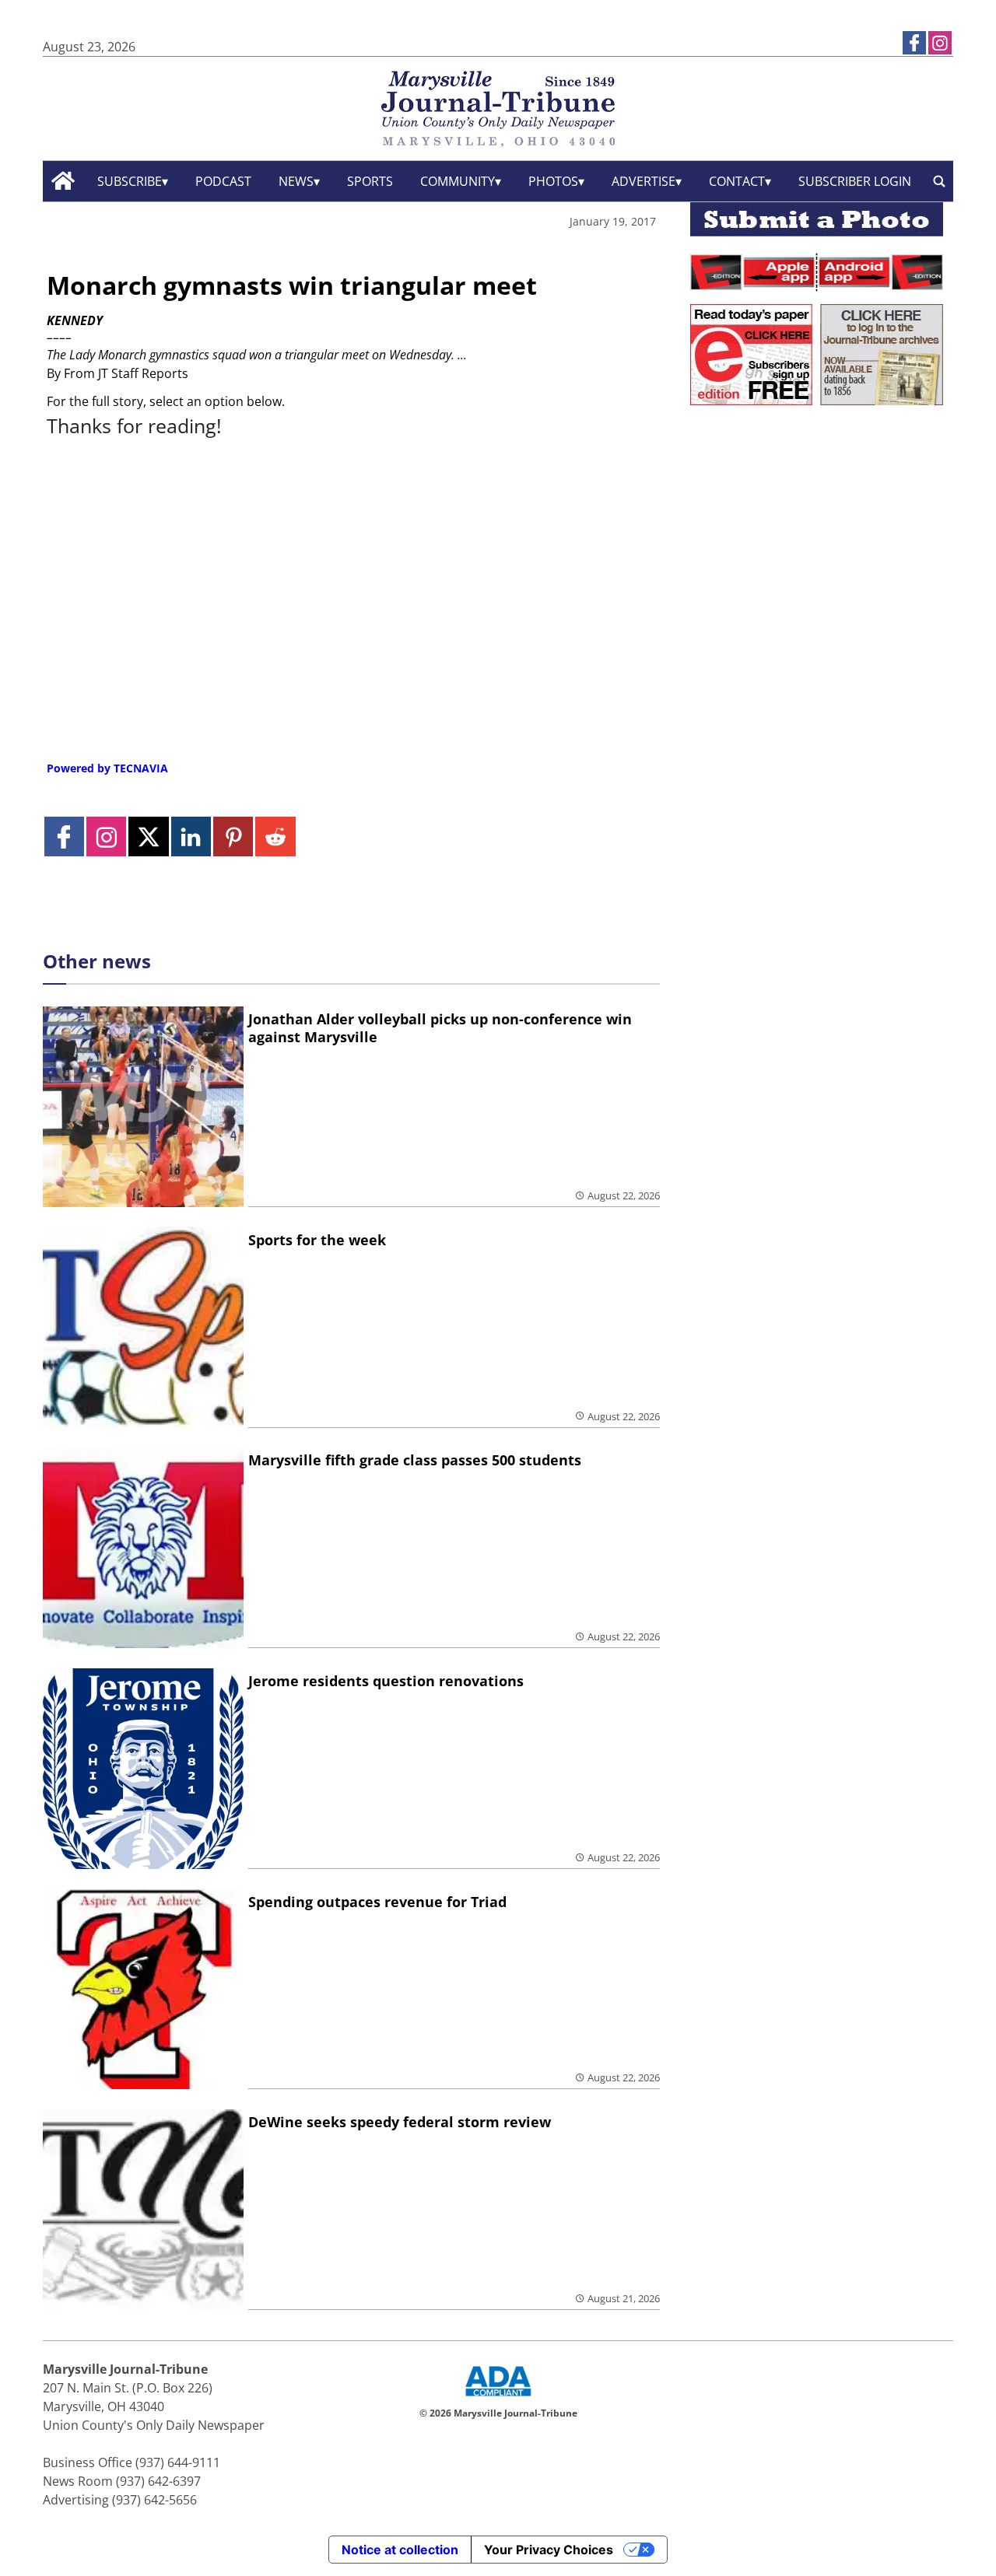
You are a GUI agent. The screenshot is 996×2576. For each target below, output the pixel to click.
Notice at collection (400, 2550)
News (296, 181)
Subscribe (130, 181)
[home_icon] (63, 181)
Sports (370, 181)
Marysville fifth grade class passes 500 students (415, 1460)
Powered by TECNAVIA (107, 768)
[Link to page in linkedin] (191, 836)
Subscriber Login (855, 181)
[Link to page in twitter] (148, 836)
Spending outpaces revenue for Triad (377, 1902)
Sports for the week (317, 1240)
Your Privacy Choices (549, 2550)
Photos (553, 181)
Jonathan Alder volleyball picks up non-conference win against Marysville (440, 1028)
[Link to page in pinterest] (233, 836)
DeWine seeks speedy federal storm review (400, 2122)
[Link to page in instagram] (940, 43)
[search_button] (939, 181)
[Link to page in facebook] (914, 43)
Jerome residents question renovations (386, 1681)
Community (458, 181)
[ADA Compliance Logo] (498, 2398)
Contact (737, 181)
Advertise (644, 181)
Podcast (223, 181)
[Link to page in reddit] (275, 836)
